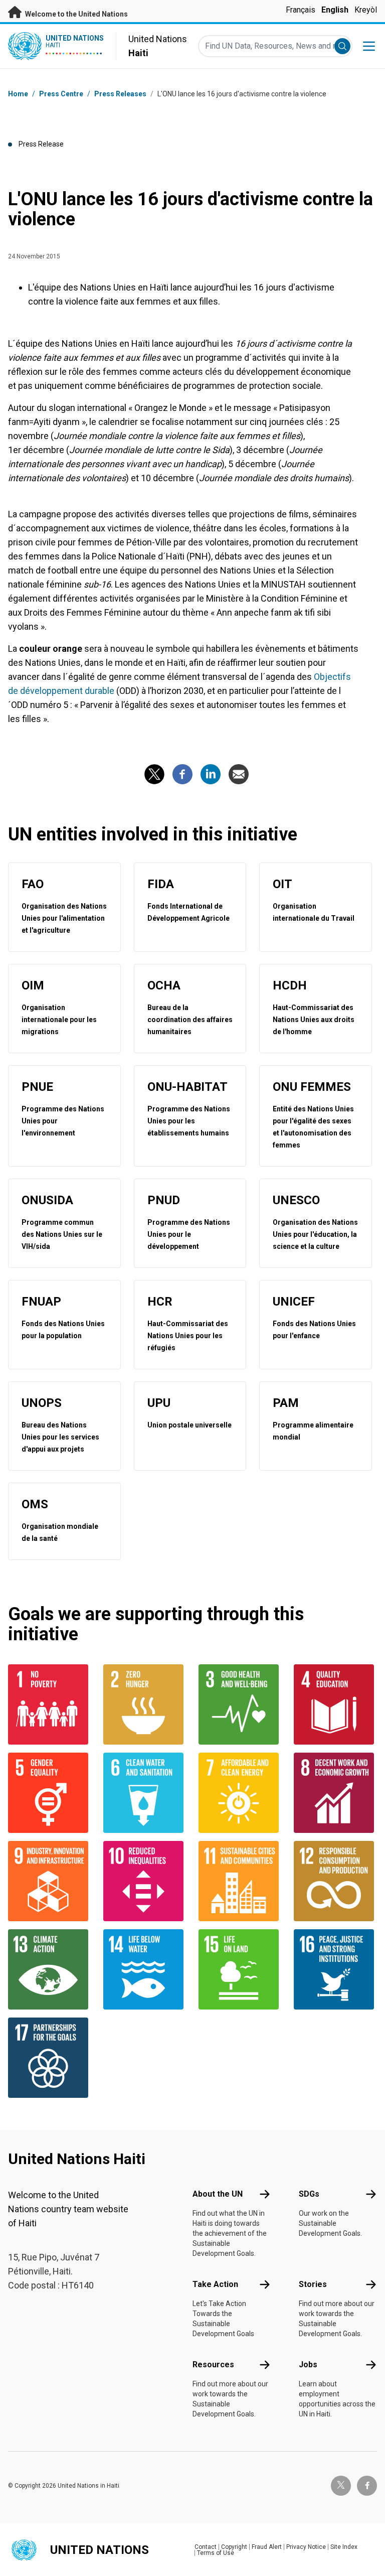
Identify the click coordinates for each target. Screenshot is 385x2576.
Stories (313, 2284)
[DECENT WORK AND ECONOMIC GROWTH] (335, 1793)
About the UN (218, 2194)
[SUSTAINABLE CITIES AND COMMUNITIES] (240, 1881)
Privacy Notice (306, 2547)
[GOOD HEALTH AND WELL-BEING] (240, 1704)
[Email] (239, 774)
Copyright (234, 2547)
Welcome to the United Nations (76, 14)
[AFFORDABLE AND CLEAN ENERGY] (240, 1793)
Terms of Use (216, 2553)
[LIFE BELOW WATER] (145, 1969)
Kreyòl (366, 10)
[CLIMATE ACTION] (50, 1969)
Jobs (308, 2365)
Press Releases (120, 94)
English (335, 10)
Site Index (344, 2547)
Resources (213, 2365)
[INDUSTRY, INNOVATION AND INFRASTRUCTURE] (50, 1881)
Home (18, 94)
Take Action (215, 2284)
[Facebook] (182, 774)
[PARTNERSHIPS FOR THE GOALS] (50, 2058)
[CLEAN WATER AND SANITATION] (145, 1793)
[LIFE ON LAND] (240, 1969)
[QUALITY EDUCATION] (335, 1704)
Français (301, 10)
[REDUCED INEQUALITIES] (145, 1881)
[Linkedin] (211, 774)
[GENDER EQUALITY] (50, 1793)
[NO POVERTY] (50, 1704)
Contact (206, 2547)
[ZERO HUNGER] (145, 1704)
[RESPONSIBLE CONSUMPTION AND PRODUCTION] (335, 1881)
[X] (154, 774)
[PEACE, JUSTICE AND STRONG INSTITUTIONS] (335, 1969)
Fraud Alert (267, 2547)
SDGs (309, 2194)
